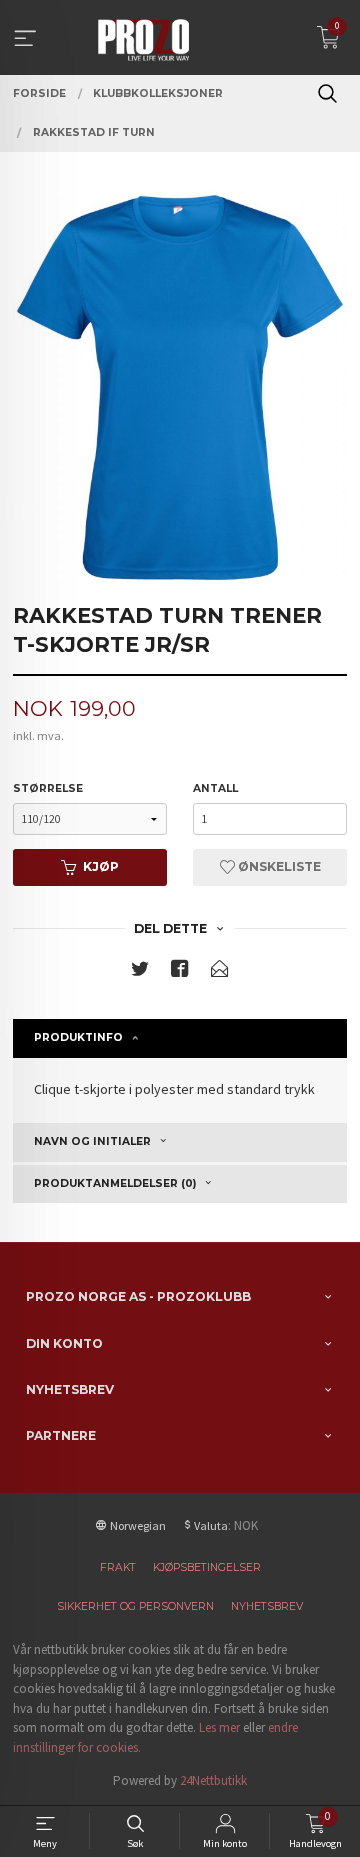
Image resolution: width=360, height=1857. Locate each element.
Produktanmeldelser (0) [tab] (115, 1183)
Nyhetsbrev (267, 1606)
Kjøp (101, 866)
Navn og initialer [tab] (92, 1141)
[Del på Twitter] (140, 972)
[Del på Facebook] (180, 972)
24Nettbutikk (213, 1780)
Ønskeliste (278, 866)
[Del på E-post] (220, 972)
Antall (215, 788)
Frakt (118, 1567)
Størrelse (48, 788)
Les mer (219, 1727)
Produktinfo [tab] (78, 1037)
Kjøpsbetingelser (207, 1567)
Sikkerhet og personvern (135, 1606)
